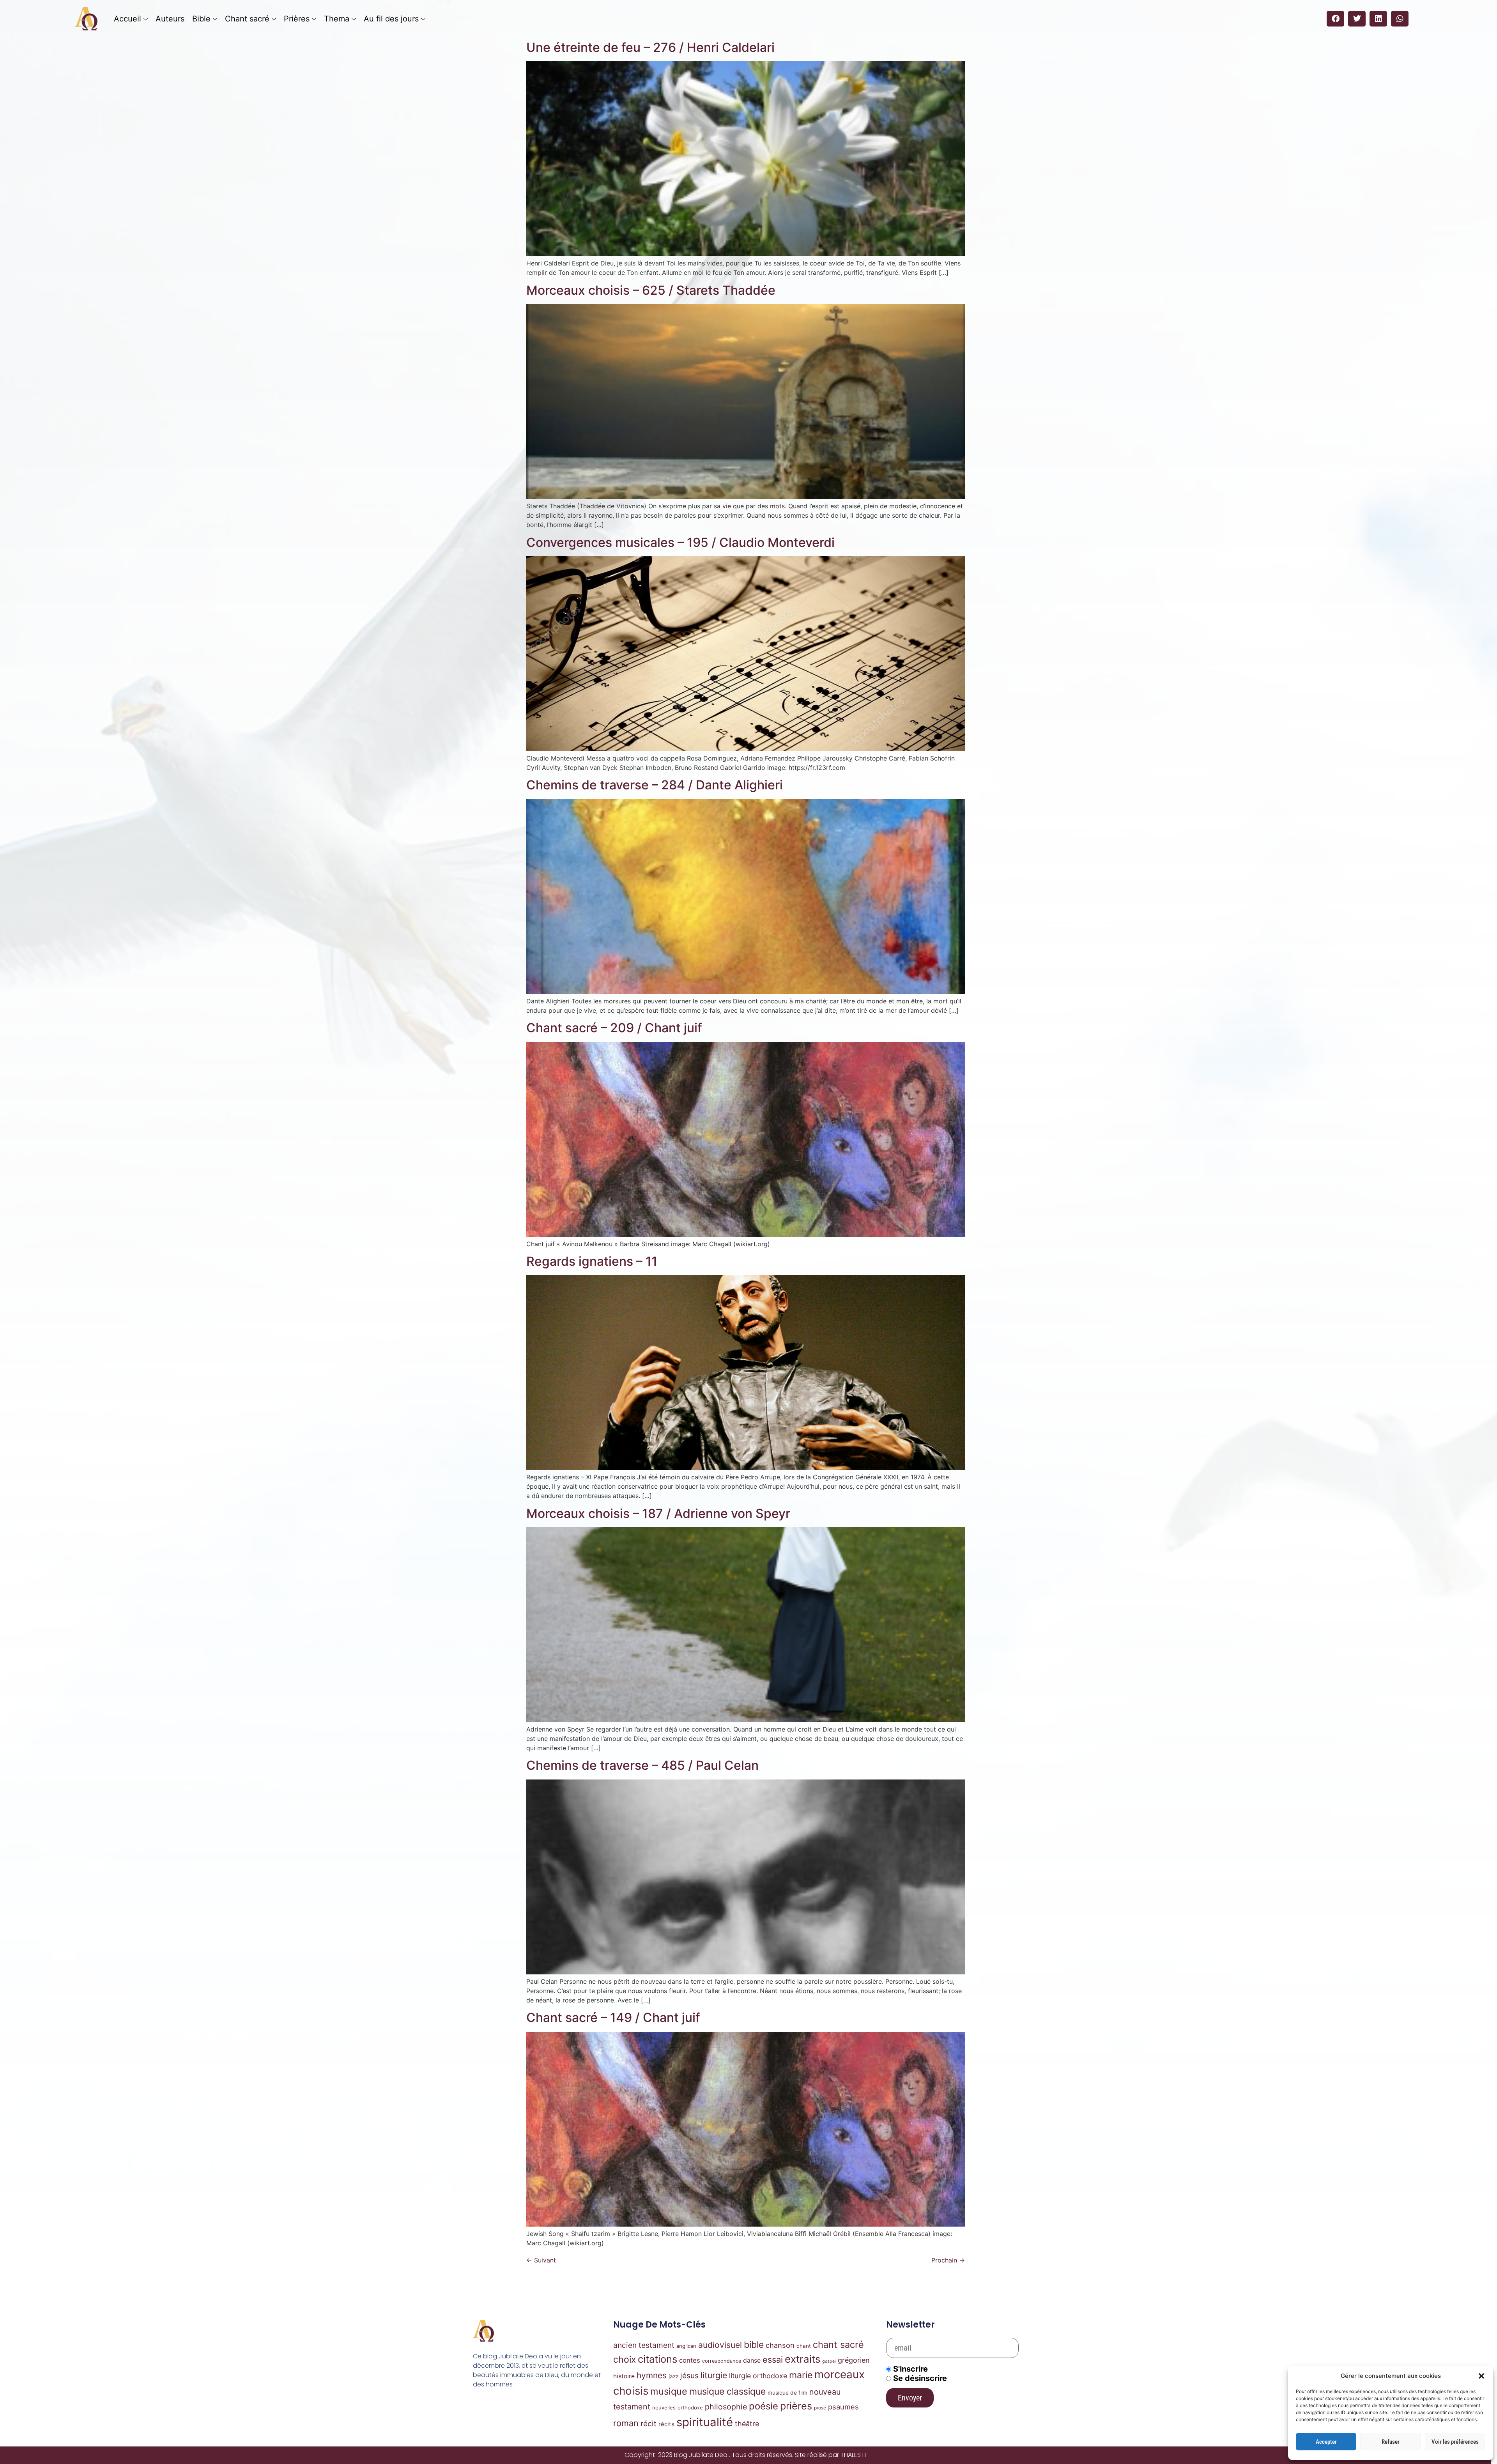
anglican (686, 2346)
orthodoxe (690, 2407)
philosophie (726, 2407)
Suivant (541, 2260)
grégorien (854, 2360)
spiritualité (705, 2422)
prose (820, 2408)
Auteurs (170, 19)
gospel (829, 2361)
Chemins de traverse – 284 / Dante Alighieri (655, 785)
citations (657, 2359)
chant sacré (838, 2345)
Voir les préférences (1455, 2442)
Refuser (1391, 2442)
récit (649, 2423)
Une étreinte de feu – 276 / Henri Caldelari (650, 47)
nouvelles (664, 2407)
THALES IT (854, 2455)
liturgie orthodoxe (758, 2376)
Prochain (948, 2260)
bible (754, 2345)
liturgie (714, 2375)
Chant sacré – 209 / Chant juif (614, 1028)
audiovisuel (720, 2345)
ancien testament (644, 2345)
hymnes (652, 2375)
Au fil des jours (391, 19)
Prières (297, 19)
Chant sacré (247, 19)
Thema (337, 19)
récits (666, 2424)
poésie (764, 2406)
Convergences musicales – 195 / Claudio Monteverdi (680, 542)
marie (801, 2375)
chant (804, 2346)
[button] (1481, 2376)
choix (625, 2360)
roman (626, 2423)
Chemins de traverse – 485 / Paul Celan (642, 1765)
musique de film (787, 2393)
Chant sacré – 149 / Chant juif (613, 2017)
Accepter (1326, 2442)
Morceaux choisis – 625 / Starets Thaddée (651, 290)
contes (690, 2360)
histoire (624, 2376)
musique (669, 2391)
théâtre (747, 2424)
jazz (673, 2376)
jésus (689, 2376)
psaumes (843, 2407)
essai (773, 2360)
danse (752, 2361)
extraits (802, 2359)
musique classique (727, 2391)
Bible (201, 19)
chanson (780, 2345)
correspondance (722, 2361)
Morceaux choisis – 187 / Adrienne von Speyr (658, 1513)
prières (796, 2406)
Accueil (127, 19)
